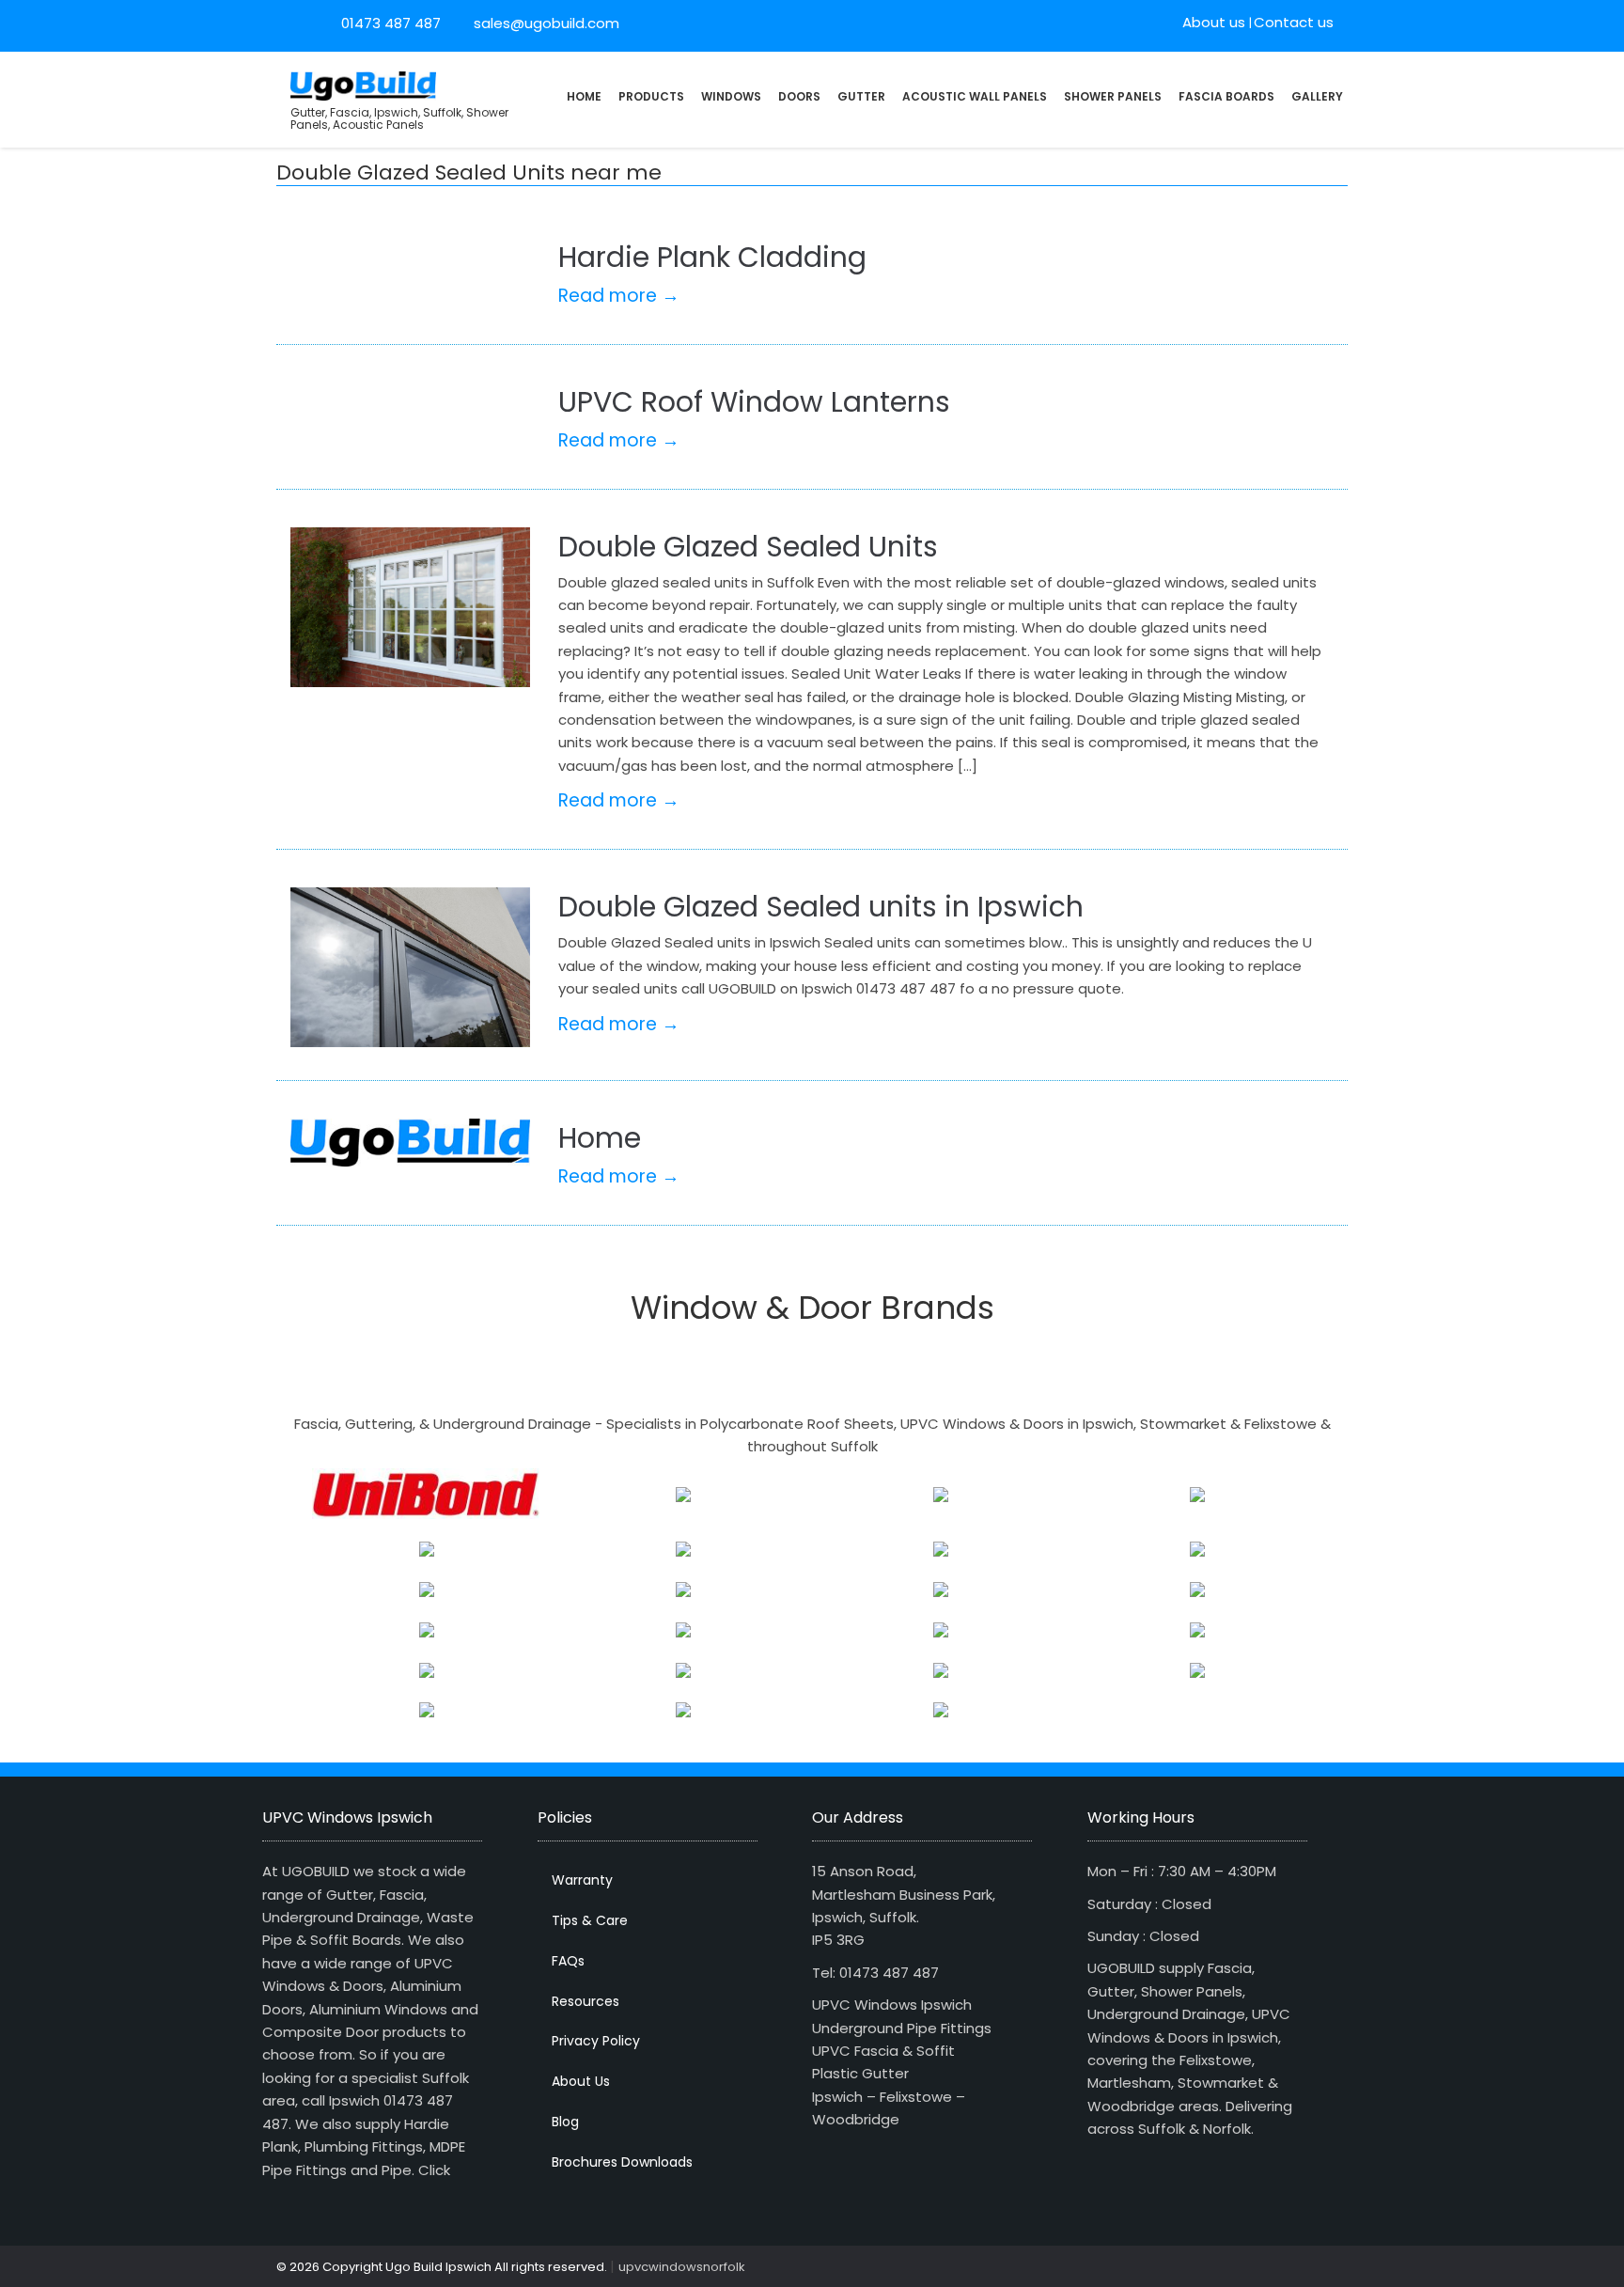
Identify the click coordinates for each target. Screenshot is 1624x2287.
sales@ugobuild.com (545, 23)
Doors (799, 96)
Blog (565, 2122)
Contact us (1294, 22)
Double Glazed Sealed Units (748, 547)
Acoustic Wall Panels (975, 96)
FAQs (568, 1961)
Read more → (619, 296)
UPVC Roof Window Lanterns (754, 402)
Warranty (582, 1880)
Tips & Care (590, 1920)
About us (1214, 22)
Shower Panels (1113, 96)
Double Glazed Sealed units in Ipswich (821, 907)
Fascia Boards (1226, 96)
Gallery (1317, 96)
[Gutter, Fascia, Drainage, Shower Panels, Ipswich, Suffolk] (363, 84)
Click (434, 2170)
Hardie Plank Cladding (712, 257)
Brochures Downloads (622, 2162)
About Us (581, 2081)
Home (584, 96)
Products (651, 96)
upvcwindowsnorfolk (682, 2267)
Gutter (861, 96)
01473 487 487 (391, 23)
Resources (586, 2001)
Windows (731, 96)
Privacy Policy (596, 2041)
